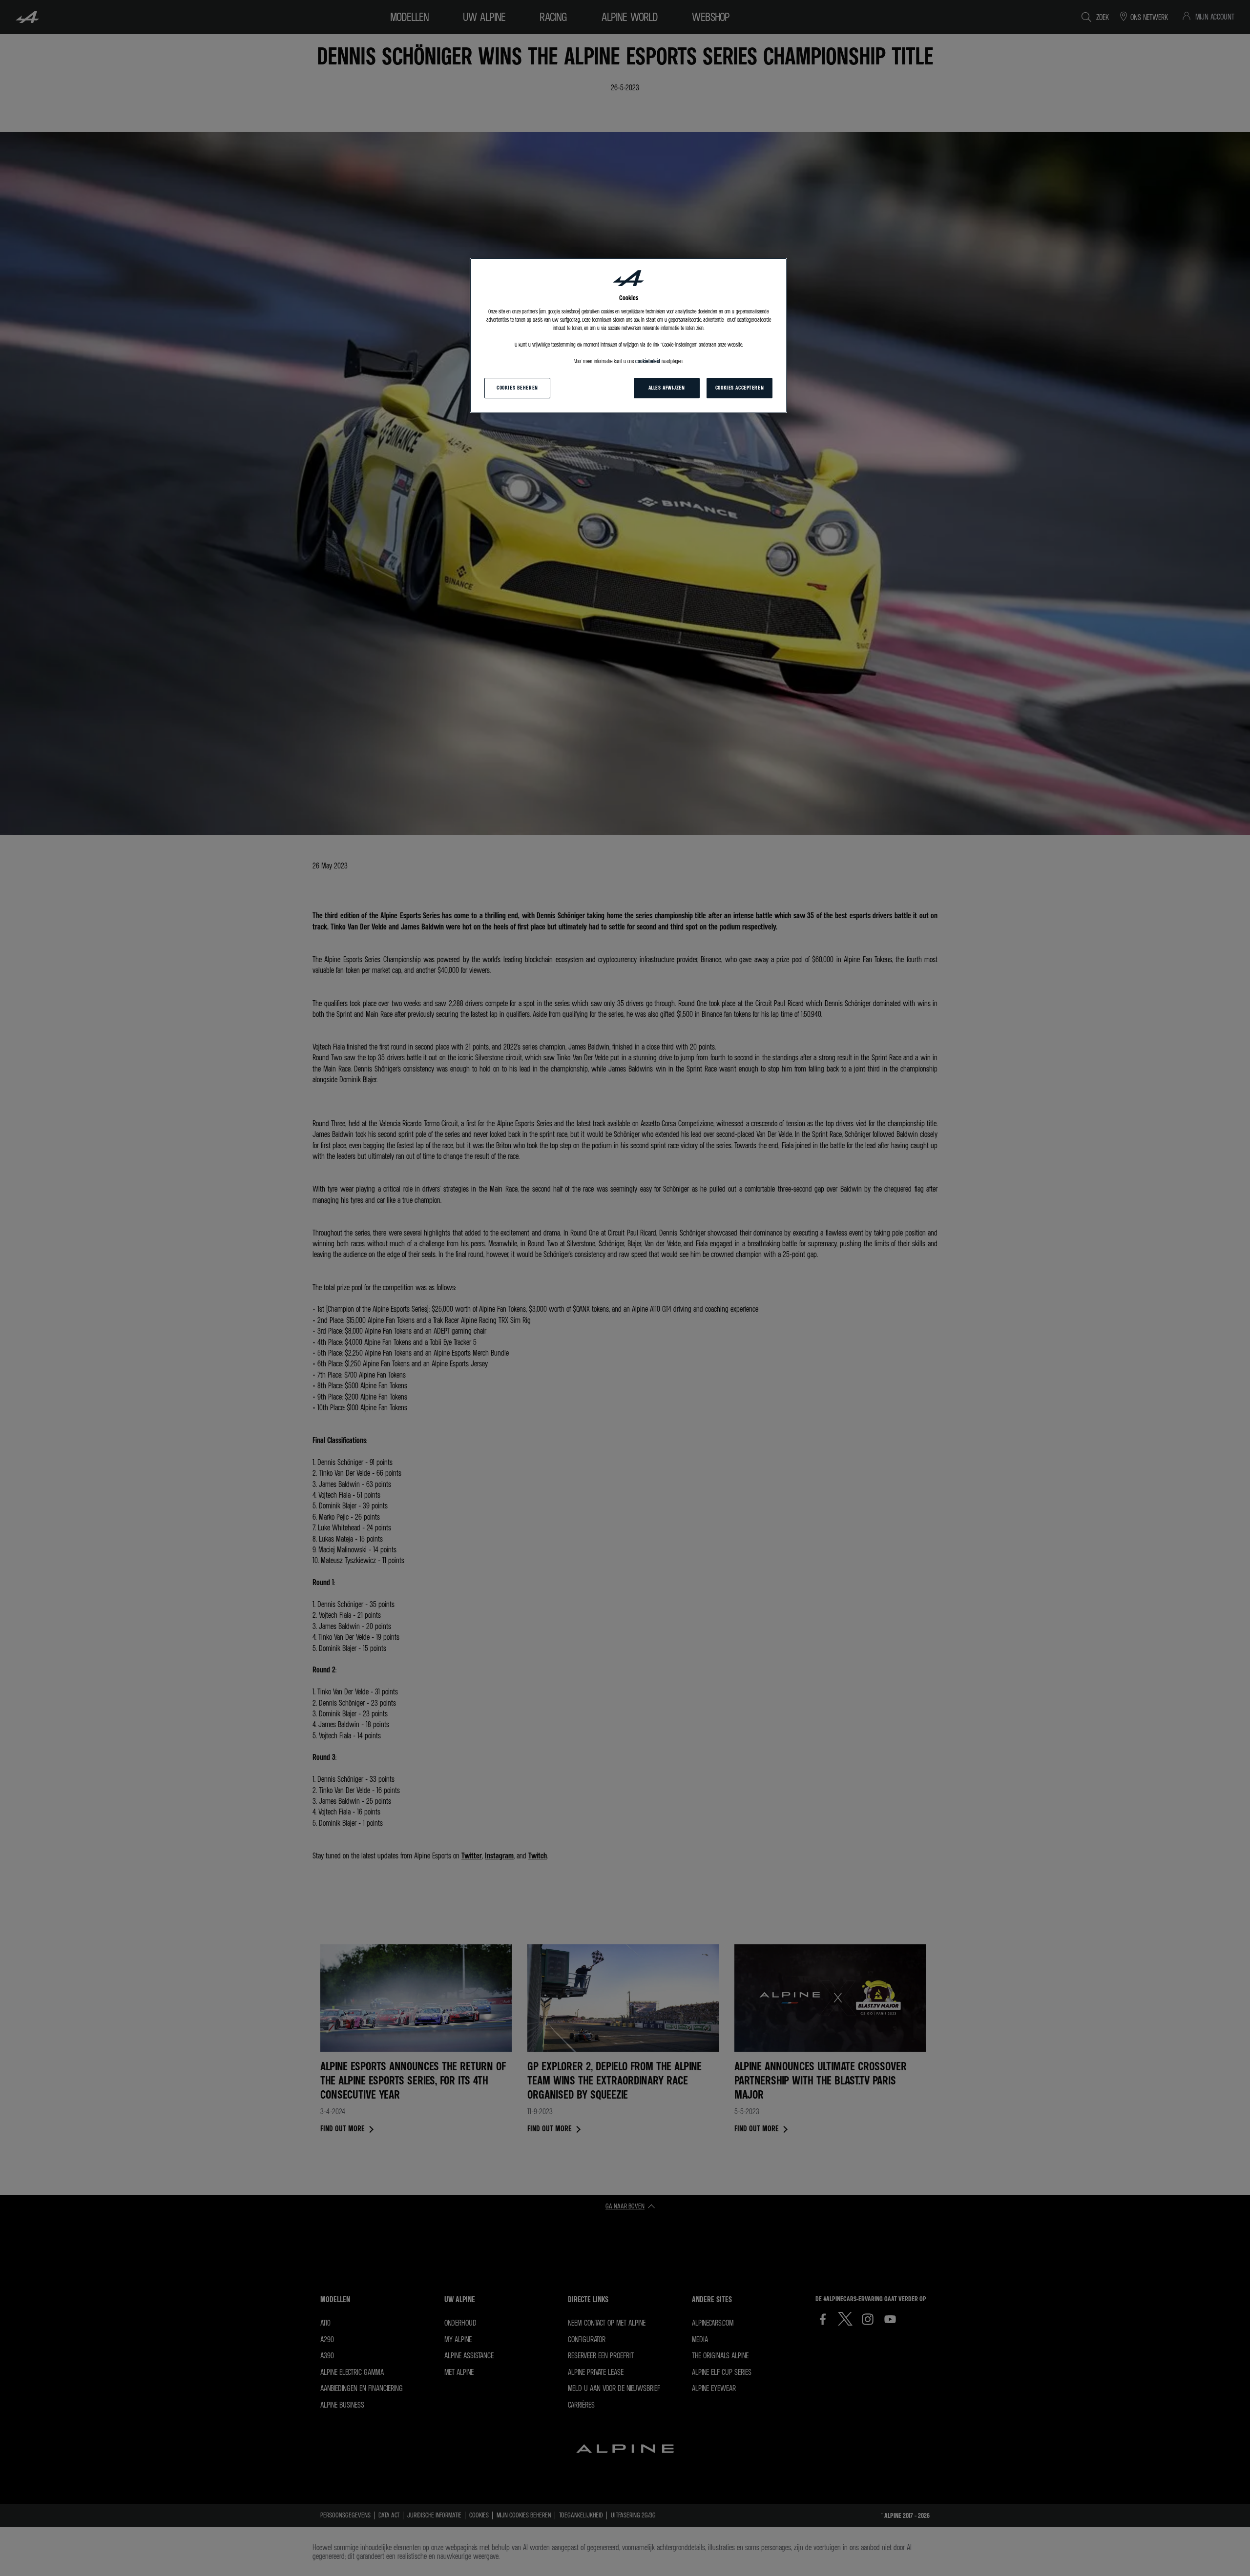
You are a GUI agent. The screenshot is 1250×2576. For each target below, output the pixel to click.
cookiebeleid (648, 361)
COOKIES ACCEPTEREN (740, 388)
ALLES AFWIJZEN (667, 388)
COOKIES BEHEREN (517, 388)
